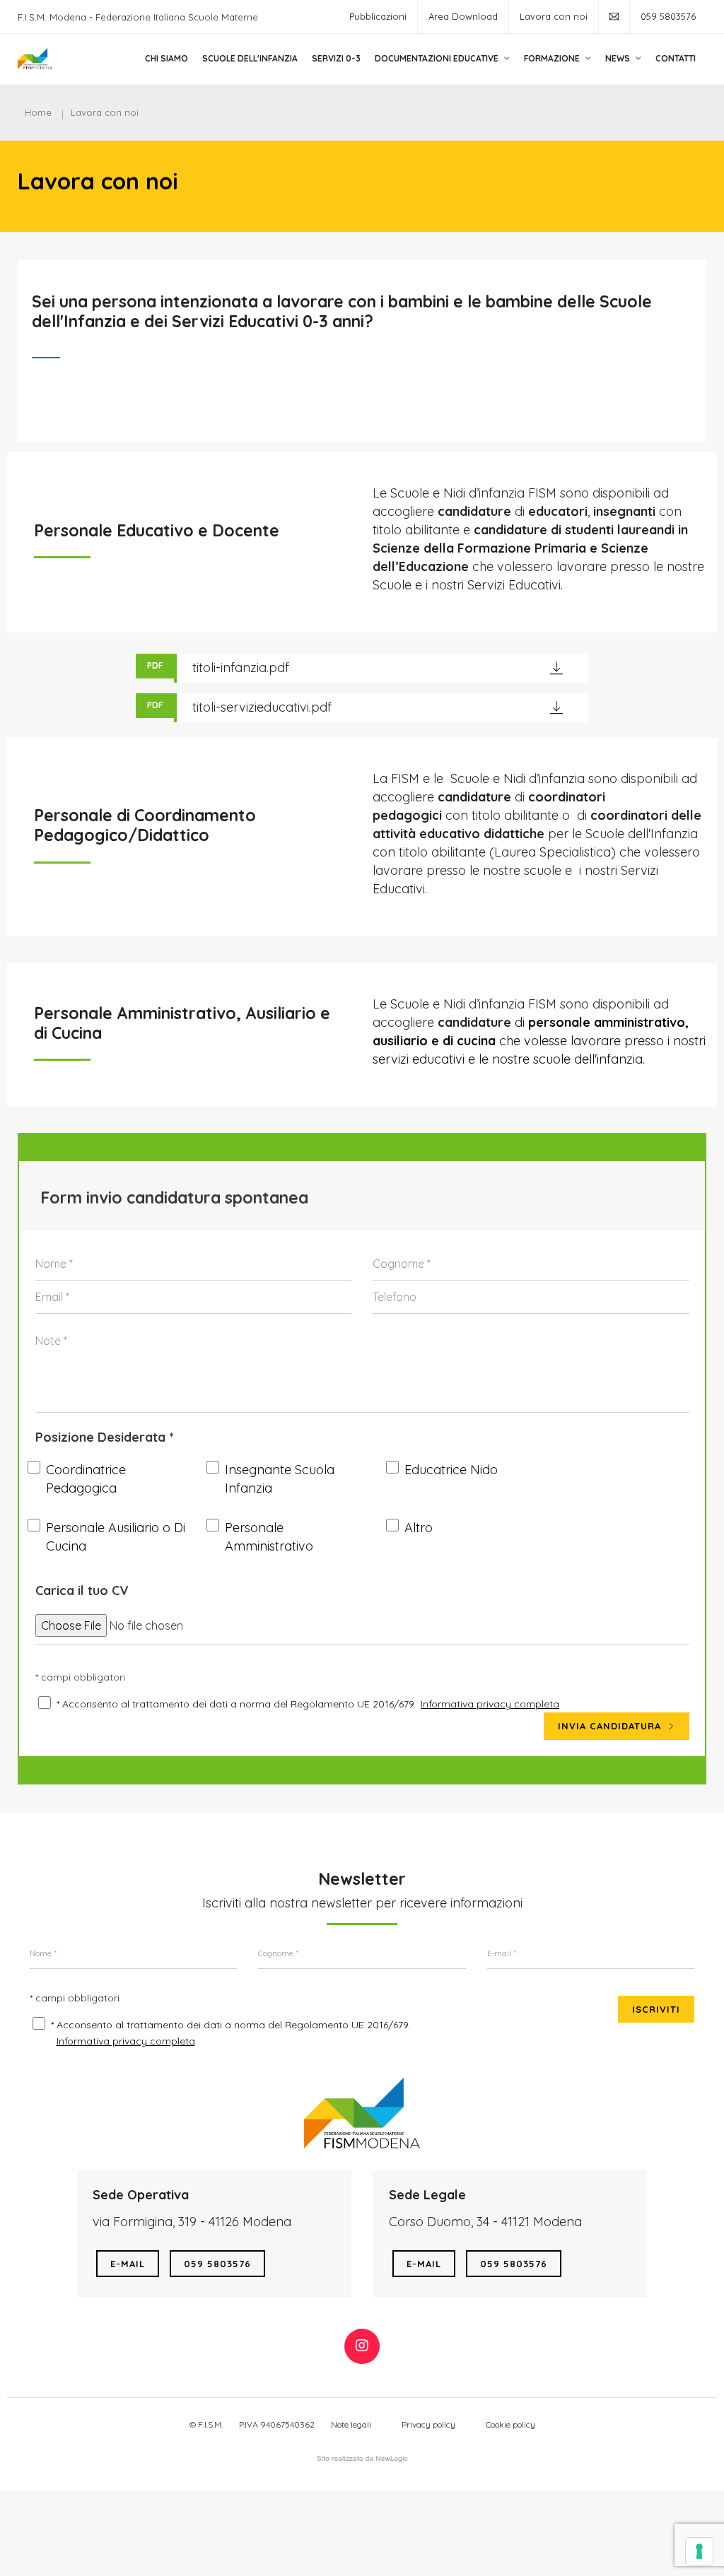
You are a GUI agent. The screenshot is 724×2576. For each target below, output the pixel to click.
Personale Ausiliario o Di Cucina (116, 1537)
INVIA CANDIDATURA (611, 1726)
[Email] (614, 17)
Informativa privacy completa (490, 1704)
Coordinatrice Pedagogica (86, 1479)
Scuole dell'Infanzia (250, 58)
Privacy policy (428, 2424)
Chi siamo (167, 58)
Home (38, 112)
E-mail (128, 2264)
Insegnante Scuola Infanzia (280, 1479)
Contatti (676, 58)
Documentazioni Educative (438, 58)
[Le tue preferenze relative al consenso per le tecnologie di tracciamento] (699, 2551)
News (619, 58)
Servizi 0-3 (336, 58)
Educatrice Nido (451, 1470)
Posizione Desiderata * (105, 1437)
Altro (419, 1528)
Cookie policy (510, 2424)
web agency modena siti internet (362, 2459)
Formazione (553, 58)
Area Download (463, 16)
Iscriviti (656, 2009)
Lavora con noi (554, 16)
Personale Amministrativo (269, 1537)
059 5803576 (668, 16)
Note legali (351, 2424)
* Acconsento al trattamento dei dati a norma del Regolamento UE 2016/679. (236, 1704)
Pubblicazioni (378, 16)
